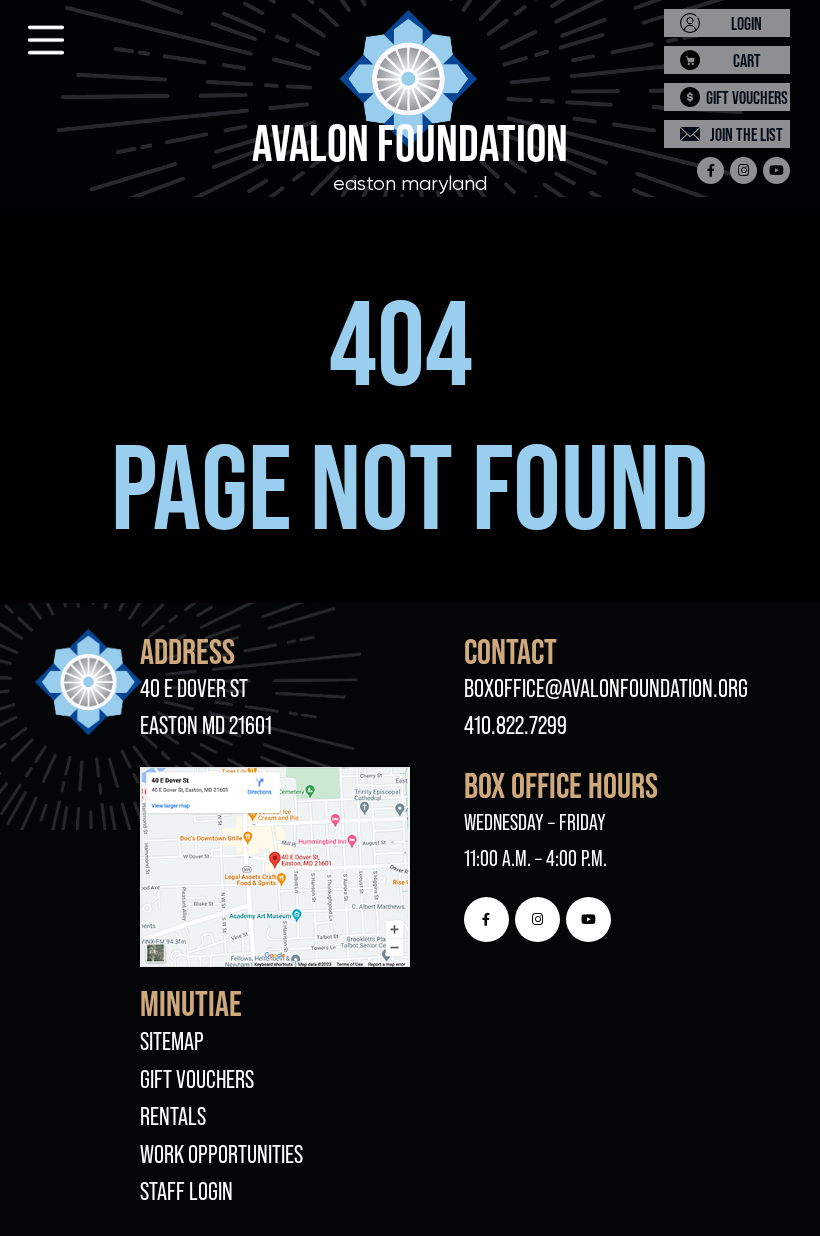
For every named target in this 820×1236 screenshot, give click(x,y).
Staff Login (186, 1191)
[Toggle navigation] (28, 34)
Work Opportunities (221, 1154)
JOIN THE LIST (746, 134)
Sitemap (172, 1041)
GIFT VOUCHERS (747, 97)
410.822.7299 (515, 725)
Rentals (173, 1116)
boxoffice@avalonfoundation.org (606, 688)
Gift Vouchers (197, 1079)
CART (747, 60)
